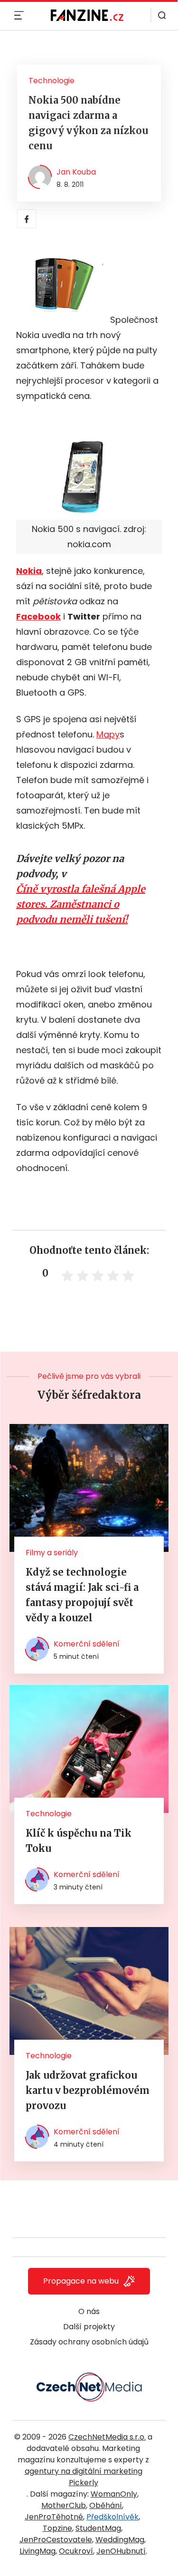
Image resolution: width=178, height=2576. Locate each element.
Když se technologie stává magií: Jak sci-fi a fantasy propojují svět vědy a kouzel (82, 1595)
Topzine (57, 2528)
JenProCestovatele (56, 2540)
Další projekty (89, 2327)
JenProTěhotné (54, 2517)
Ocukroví (76, 2551)
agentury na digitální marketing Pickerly (84, 2477)
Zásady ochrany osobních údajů (89, 2342)
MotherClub (64, 2505)
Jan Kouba (76, 172)
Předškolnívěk (112, 2517)
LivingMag (37, 2551)
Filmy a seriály (52, 1553)
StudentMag (98, 2528)
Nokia (29, 571)
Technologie (52, 81)
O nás (89, 2311)
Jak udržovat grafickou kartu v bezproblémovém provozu (88, 2090)
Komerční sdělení (87, 1644)
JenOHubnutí (121, 2551)
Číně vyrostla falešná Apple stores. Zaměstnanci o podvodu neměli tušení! (81, 904)
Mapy (108, 734)
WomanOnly (114, 2494)
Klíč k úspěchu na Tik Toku (79, 1841)
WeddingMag (120, 2540)
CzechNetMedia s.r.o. (107, 2437)
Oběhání (106, 2505)
